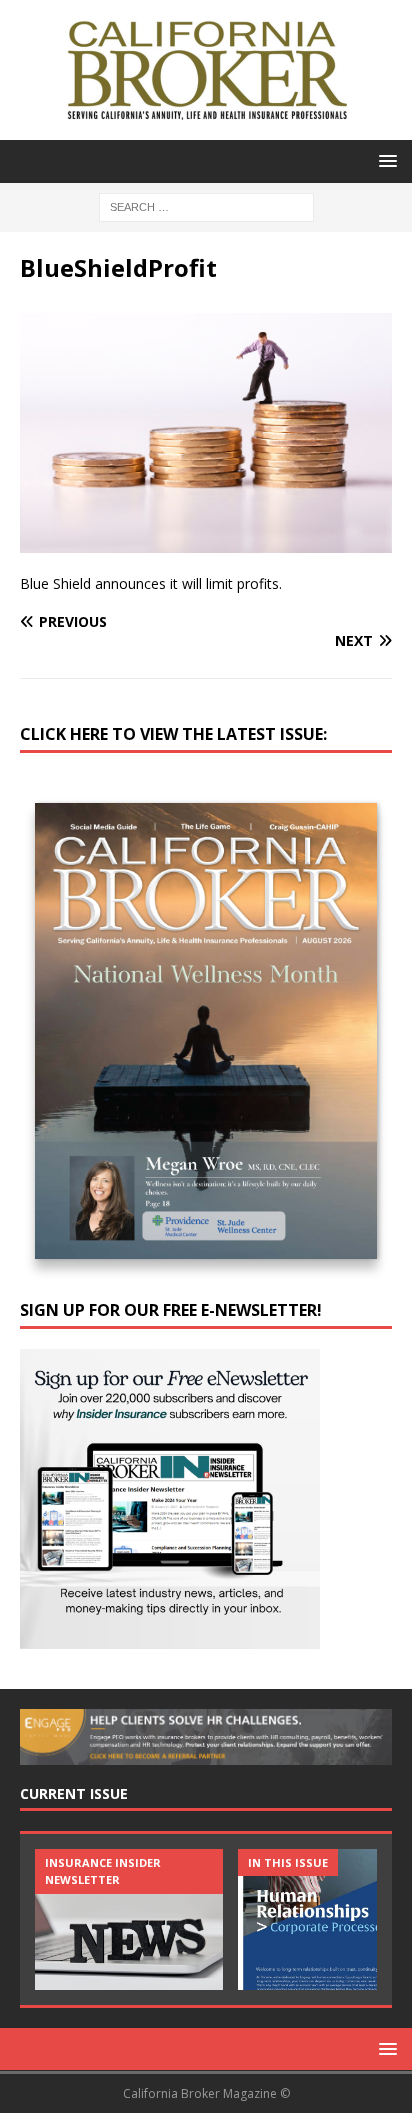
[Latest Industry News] (129, 1919)
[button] (384, 160)
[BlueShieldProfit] (206, 540)
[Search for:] (206, 205)
